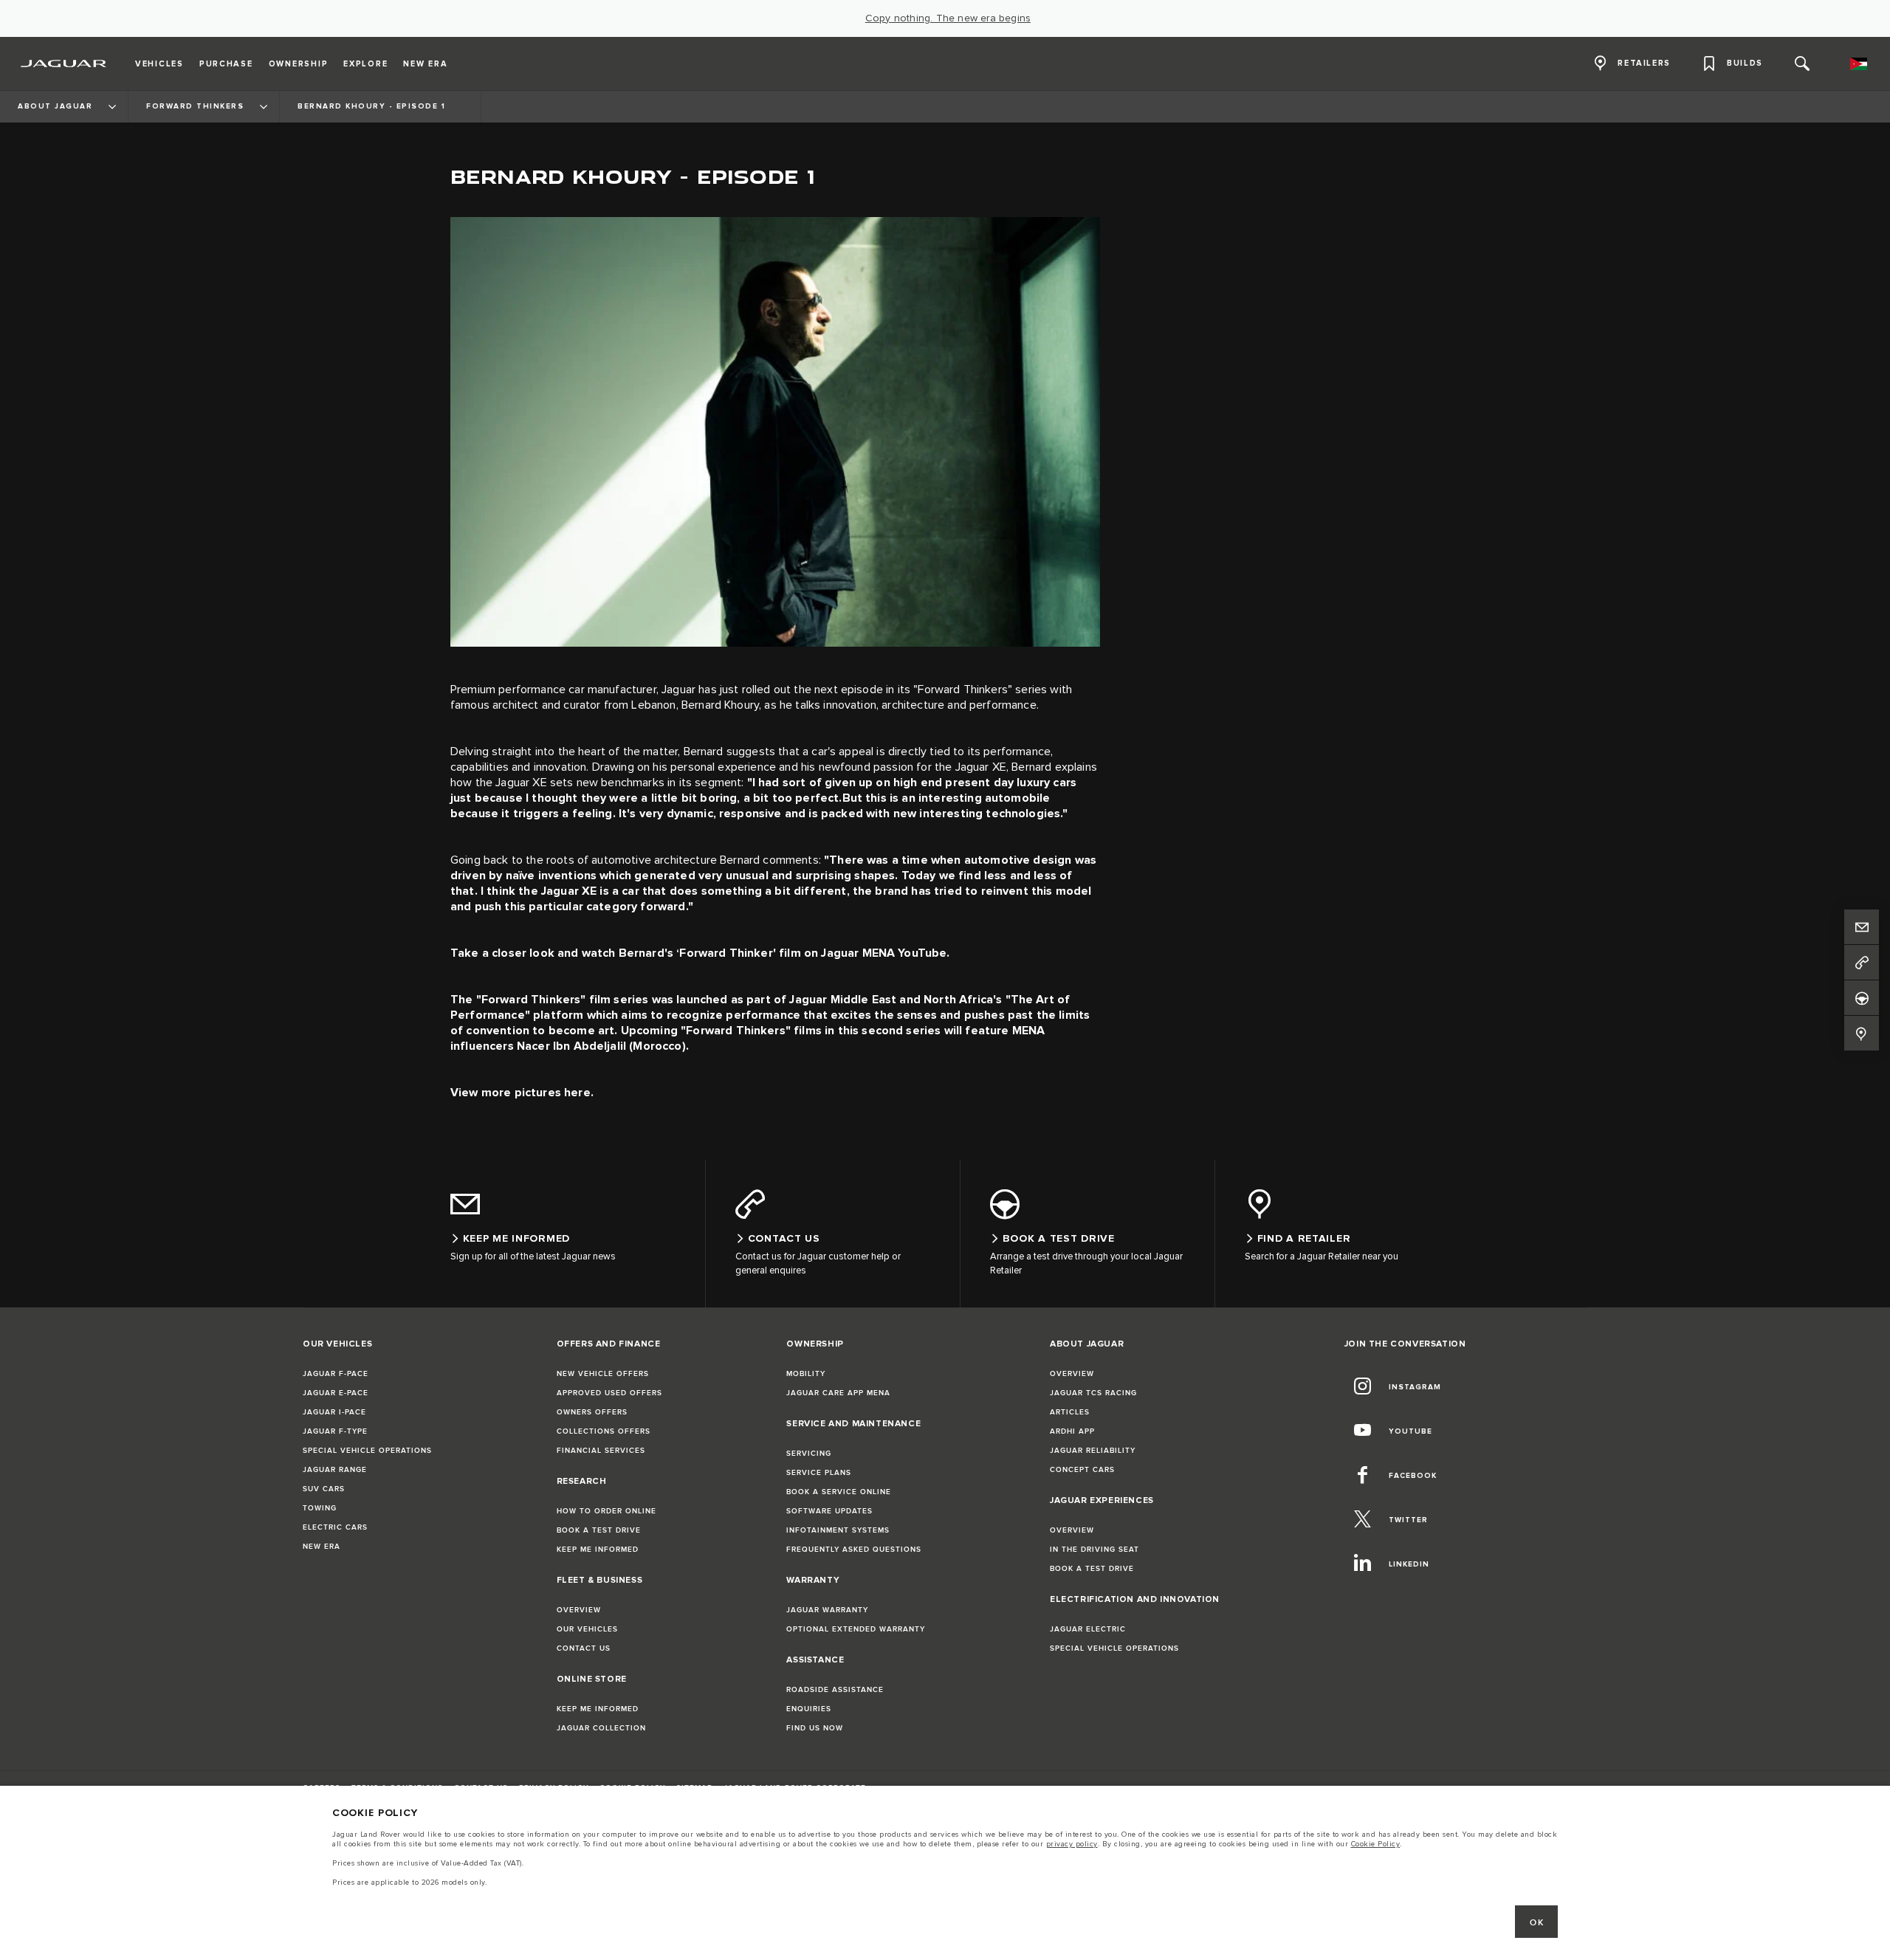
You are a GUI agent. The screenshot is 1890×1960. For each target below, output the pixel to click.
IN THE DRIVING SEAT (1095, 1550)
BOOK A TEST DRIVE (599, 1530)
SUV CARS (324, 1489)
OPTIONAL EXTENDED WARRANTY (856, 1629)
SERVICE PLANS (819, 1473)
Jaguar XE (521, 783)
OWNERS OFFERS (592, 1412)
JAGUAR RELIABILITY (1093, 1451)
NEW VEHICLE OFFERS (603, 1374)
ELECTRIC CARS (335, 1527)
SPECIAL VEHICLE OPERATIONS (367, 1451)
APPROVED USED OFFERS (609, 1393)
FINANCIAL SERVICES (601, 1451)
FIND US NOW (815, 1728)
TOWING (320, 1508)
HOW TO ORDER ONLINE (606, 1511)
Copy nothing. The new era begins (948, 18)
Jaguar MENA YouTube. (885, 953)
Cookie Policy (1376, 1844)
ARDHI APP (1072, 1431)
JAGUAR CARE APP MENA (838, 1393)
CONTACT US (584, 1648)
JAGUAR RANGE (335, 1470)
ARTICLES (1070, 1412)
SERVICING (809, 1454)
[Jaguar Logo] (64, 63)
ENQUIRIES (809, 1709)
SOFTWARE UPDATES (829, 1511)
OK (1537, 1923)
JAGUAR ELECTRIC (1088, 1629)
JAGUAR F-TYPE (335, 1431)
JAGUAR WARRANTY (827, 1610)
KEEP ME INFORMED (598, 1550)
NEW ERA (322, 1547)
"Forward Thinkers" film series (563, 1000)
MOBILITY (806, 1374)
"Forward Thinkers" (963, 690)
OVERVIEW (579, 1610)
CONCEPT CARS (1082, 1470)
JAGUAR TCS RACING (1093, 1393)
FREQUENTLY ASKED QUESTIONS (854, 1550)
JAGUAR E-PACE (336, 1393)
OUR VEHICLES (587, 1629)
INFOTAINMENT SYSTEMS (838, 1530)
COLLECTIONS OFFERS (604, 1431)
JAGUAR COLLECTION (601, 1728)
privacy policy (1072, 1844)
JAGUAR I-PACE (334, 1412)
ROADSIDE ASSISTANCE (835, 1690)
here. (579, 1093)
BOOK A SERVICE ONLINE (839, 1492)
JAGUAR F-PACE (336, 1374)
